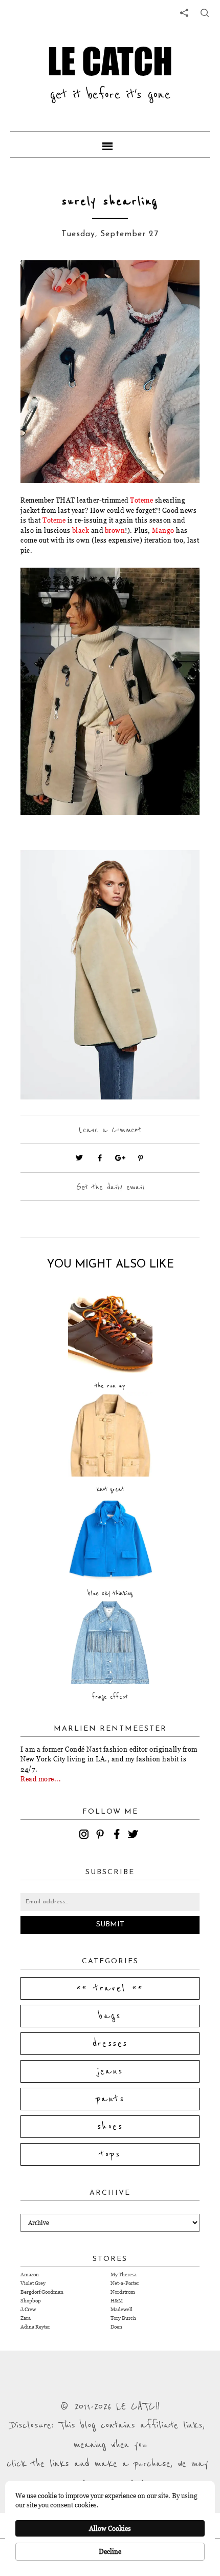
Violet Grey (33, 2283)
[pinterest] (102, 1836)
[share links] (184, 13)
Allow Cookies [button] (110, 2528)
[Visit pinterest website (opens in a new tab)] (43, 283)
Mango (163, 530)
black (81, 530)
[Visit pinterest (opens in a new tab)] (141, 1158)
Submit (110, 1925)
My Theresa (124, 2274)
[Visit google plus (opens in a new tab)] (120, 1158)
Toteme (141, 500)
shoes (110, 2127)
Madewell (122, 2309)
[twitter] (135, 1836)
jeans (110, 2071)
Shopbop (31, 2301)
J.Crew (28, 2309)
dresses (110, 2044)
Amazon (30, 2274)
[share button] (205, 13)
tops (110, 2154)
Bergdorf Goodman (42, 2292)
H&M (117, 2301)
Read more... (41, 1779)
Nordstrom (123, 2292)
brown (115, 530)
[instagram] (85, 1836)
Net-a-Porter (125, 2283)
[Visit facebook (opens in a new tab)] (100, 1158)
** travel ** (110, 1988)
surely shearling (110, 202)
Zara (26, 2318)
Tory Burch (123, 2318)
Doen (116, 2327)
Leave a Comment (110, 1130)
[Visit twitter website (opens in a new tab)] (79, 1158)
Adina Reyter (35, 2327)
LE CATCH (110, 61)
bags (110, 2016)
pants (110, 2099)
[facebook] (118, 1836)
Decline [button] (110, 2551)
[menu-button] (110, 144)
